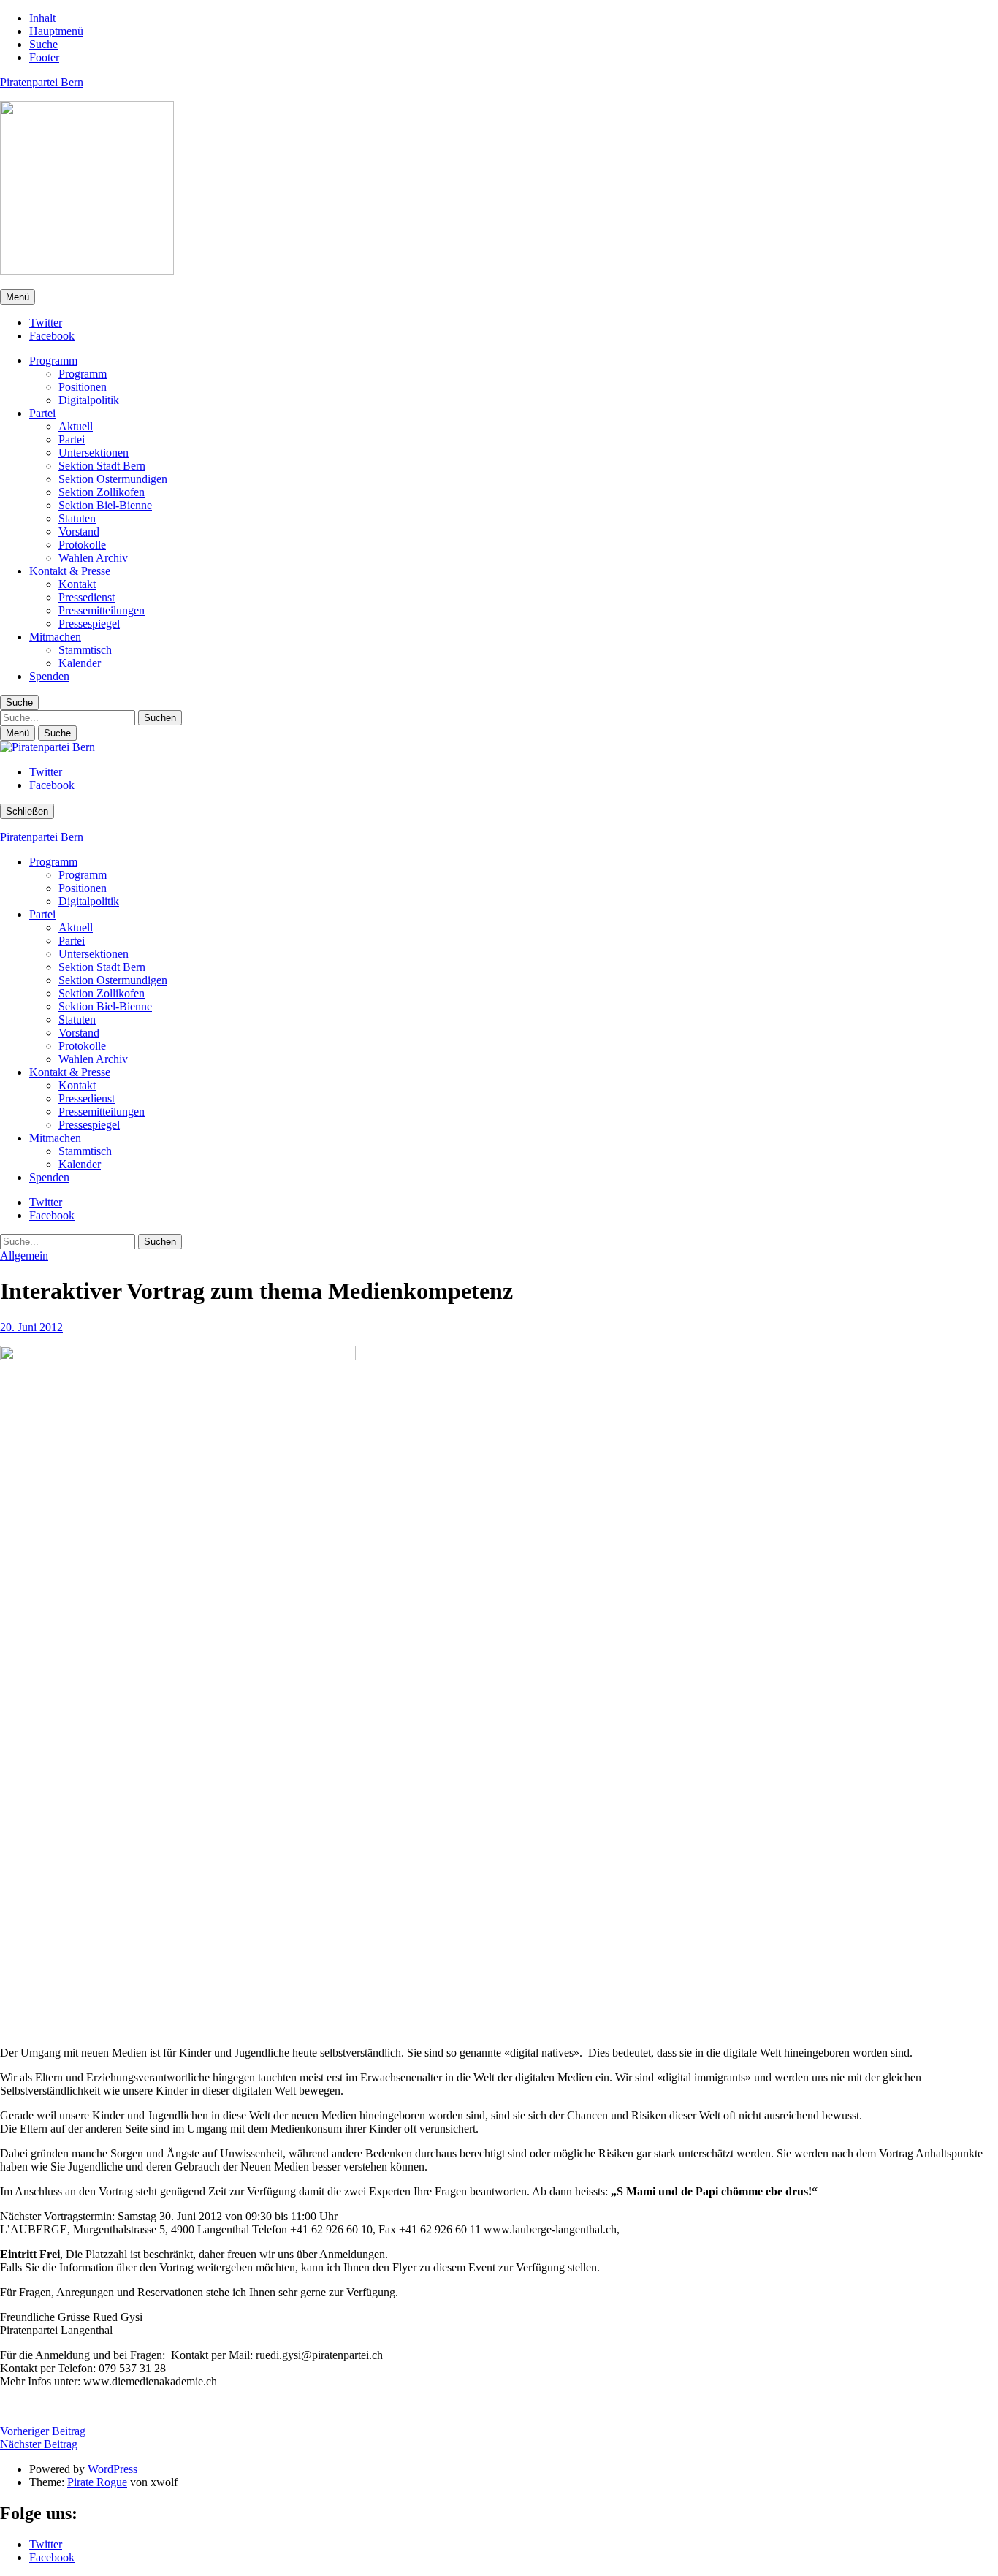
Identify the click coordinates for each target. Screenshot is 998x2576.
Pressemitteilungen (102, 610)
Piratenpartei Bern (42, 82)
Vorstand (79, 531)
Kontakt (77, 584)
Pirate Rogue (97, 2482)
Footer (44, 57)
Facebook (52, 336)
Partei (42, 413)
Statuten (77, 518)
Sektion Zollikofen (102, 492)
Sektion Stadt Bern (102, 466)
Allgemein (24, 1255)
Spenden (49, 676)
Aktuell (76, 426)
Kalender (80, 663)
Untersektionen (94, 453)
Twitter (46, 323)
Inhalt (42, 18)
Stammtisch (85, 650)
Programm (53, 361)
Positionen (83, 387)
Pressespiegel (89, 624)
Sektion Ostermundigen (113, 479)
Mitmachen (55, 637)
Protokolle (82, 545)
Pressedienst (87, 597)
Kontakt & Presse (70, 571)
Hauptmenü (56, 31)
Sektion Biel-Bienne (105, 505)
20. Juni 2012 (31, 1327)
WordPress (113, 2469)
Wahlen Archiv (93, 558)
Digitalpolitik (89, 400)
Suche (43, 44)
